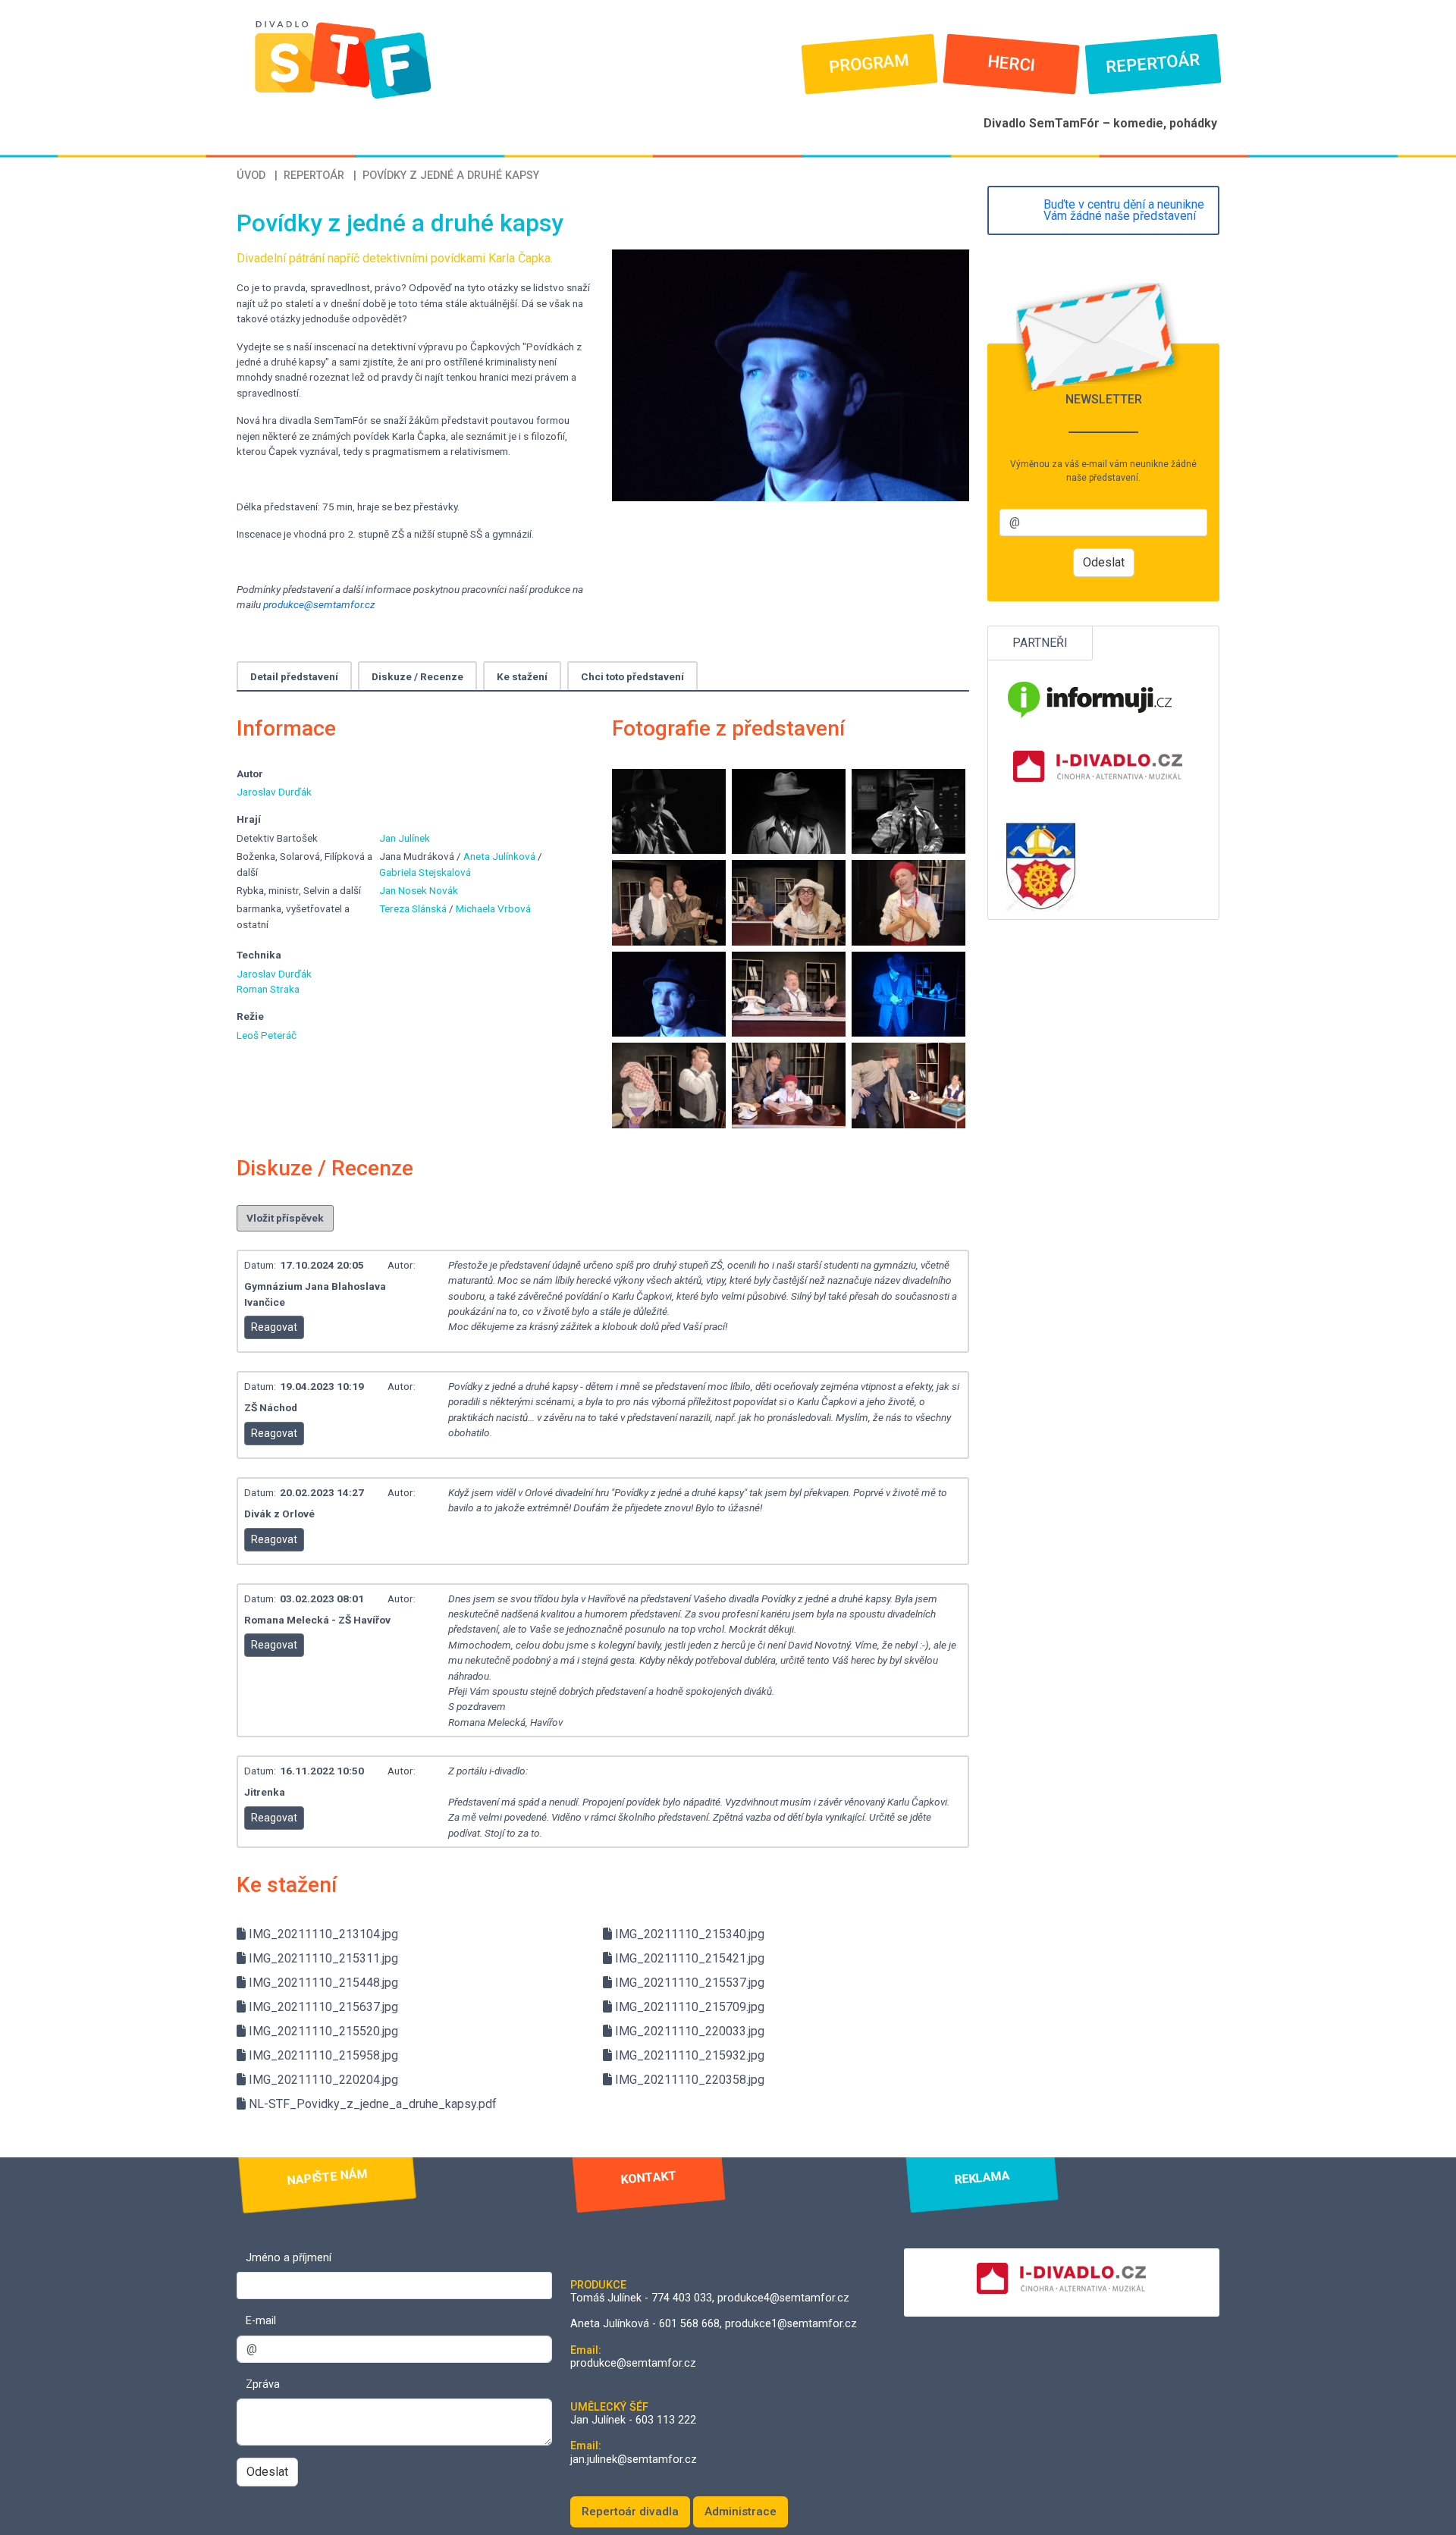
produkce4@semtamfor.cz (783, 2298)
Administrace (741, 2511)
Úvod (251, 176)
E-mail (261, 2321)
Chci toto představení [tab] (632, 676)
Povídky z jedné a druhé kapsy (451, 176)
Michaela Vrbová (493, 908)
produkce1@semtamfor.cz (791, 2324)
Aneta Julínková (500, 856)
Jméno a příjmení (289, 2258)
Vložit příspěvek (285, 1218)
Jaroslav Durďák (274, 792)
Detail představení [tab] (294, 676)
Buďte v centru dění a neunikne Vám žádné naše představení (1124, 210)
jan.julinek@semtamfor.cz (634, 2460)
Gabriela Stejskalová (425, 872)
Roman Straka (268, 989)
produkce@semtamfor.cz (319, 604)
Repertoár (1153, 64)
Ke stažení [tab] (522, 676)
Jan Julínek (405, 838)
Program (869, 64)
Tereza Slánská (414, 908)
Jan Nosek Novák (419, 890)
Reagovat (274, 1327)
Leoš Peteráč (267, 1035)
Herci (1011, 64)
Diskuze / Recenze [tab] (417, 676)
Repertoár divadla (630, 2511)
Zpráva (263, 2384)
